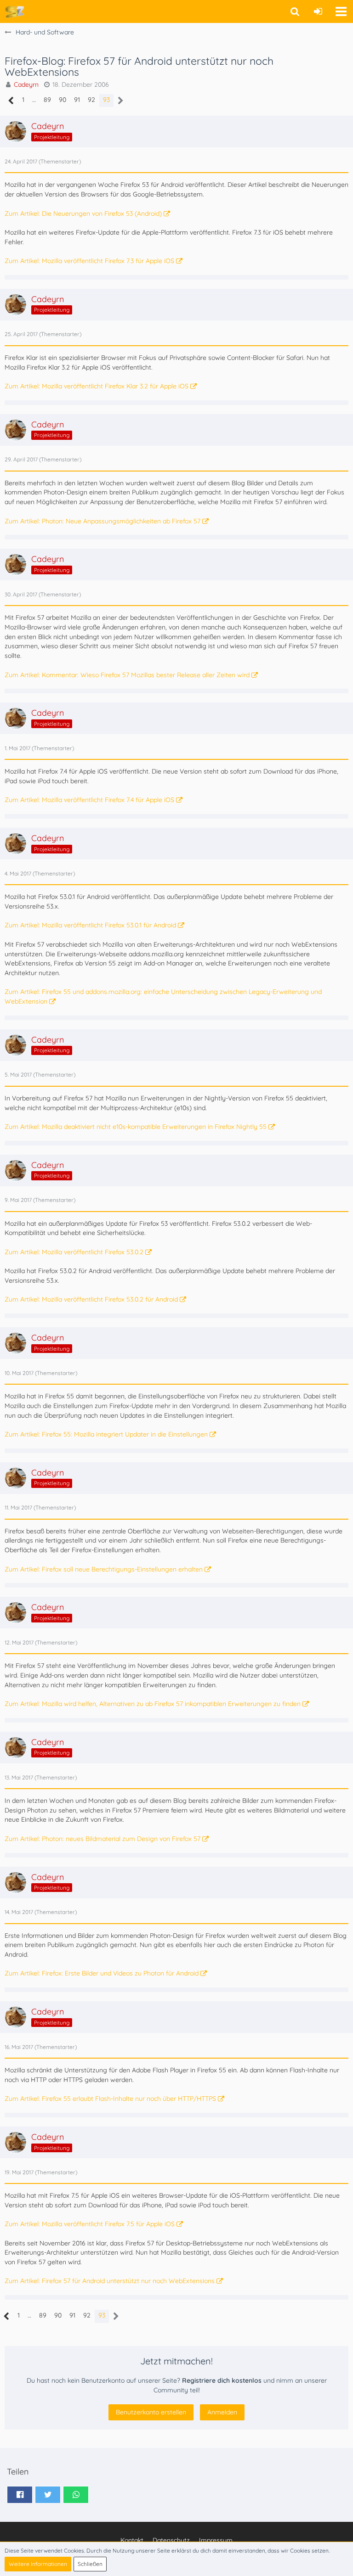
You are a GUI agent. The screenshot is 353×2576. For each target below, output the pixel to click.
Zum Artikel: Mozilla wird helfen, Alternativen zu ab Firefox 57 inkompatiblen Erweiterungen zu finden (153, 1704)
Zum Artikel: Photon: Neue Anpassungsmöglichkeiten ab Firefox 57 (102, 521)
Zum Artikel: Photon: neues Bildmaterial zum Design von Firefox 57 (102, 1839)
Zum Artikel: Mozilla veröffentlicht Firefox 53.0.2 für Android (91, 1299)
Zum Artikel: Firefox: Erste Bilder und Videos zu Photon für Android (102, 1973)
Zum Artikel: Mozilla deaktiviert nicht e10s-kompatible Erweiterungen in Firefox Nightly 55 (136, 1127)
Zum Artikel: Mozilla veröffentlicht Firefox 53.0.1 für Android (90, 925)
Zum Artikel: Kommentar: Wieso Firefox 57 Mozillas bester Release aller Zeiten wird (127, 675)
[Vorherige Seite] (11, 101)
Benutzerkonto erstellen (151, 2412)
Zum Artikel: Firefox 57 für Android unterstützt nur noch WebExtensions (110, 2281)
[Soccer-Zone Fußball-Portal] (14, 11)
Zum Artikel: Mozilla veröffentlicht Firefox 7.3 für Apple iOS (89, 261)
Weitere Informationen (38, 2564)
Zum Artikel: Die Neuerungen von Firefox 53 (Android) (83, 213)
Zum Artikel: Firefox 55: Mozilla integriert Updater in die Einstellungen (106, 1434)
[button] (341, 11)
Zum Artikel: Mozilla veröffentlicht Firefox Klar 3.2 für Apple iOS (97, 386)
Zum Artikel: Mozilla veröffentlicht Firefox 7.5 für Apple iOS (90, 2224)
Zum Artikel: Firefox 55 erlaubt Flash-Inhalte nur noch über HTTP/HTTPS (110, 2099)
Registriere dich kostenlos (222, 2380)
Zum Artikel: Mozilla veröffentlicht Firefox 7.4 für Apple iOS (89, 800)
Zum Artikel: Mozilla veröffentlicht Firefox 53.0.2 (74, 1252)
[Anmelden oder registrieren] (318, 11)
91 (77, 100)
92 (91, 100)
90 (63, 100)
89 (47, 100)
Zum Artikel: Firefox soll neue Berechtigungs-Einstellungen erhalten (104, 1569)
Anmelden (222, 2412)
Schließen (90, 2564)
